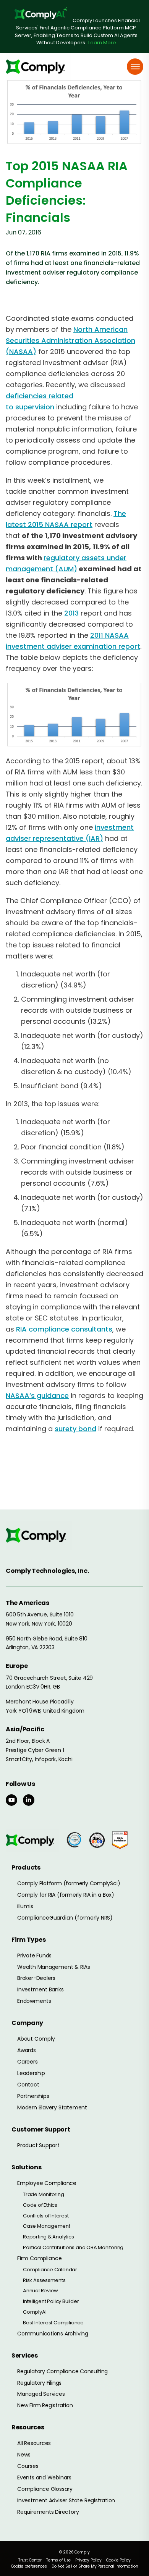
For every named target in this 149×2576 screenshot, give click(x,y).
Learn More (102, 43)
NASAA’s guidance (37, 1395)
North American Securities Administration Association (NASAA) (70, 340)
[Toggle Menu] (135, 67)
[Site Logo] (38, 67)
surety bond (75, 1429)
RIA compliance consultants (64, 1329)
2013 (71, 613)
